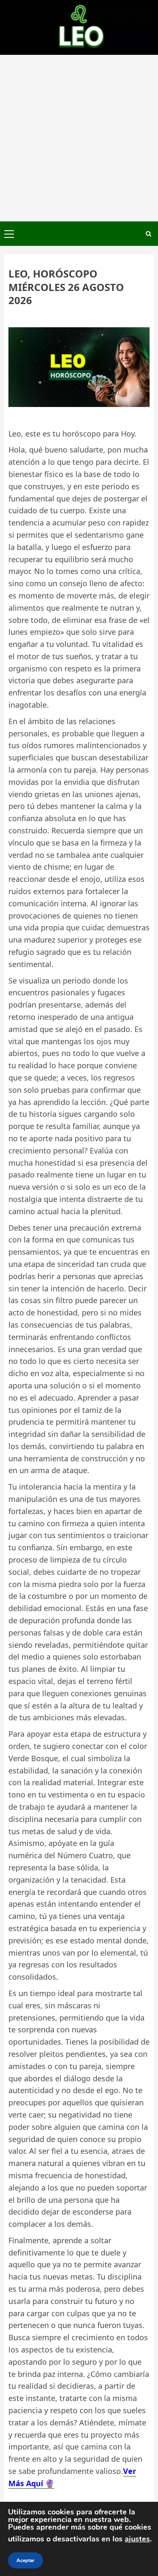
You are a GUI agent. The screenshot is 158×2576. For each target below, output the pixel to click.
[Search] (149, 234)
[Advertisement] (79, 138)
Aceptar (25, 2560)
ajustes (137, 2539)
